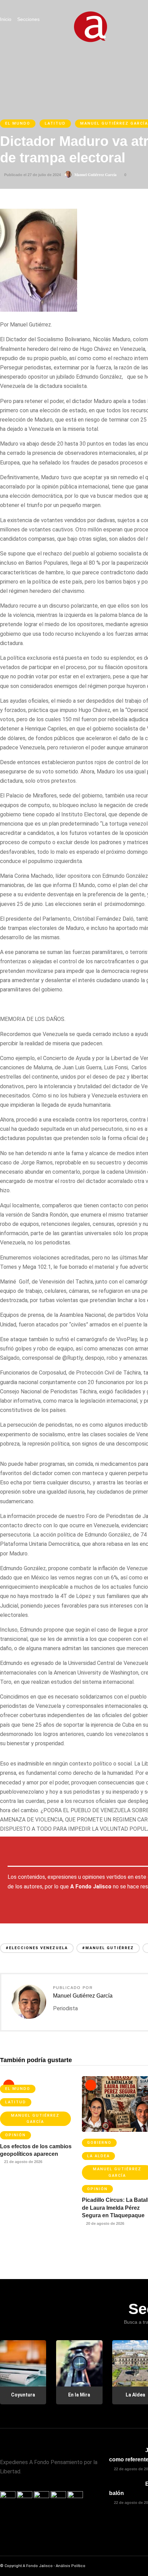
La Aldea (98, 2156)
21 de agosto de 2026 (23, 2162)
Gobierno (99, 2143)
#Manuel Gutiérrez (108, 1948)
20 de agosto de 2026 (105, 2223)
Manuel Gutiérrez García (96, 175)
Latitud (55, 123)
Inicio (6, 19)
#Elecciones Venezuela (37, 1948)
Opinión (15, 2135)
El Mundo (18, 123)
